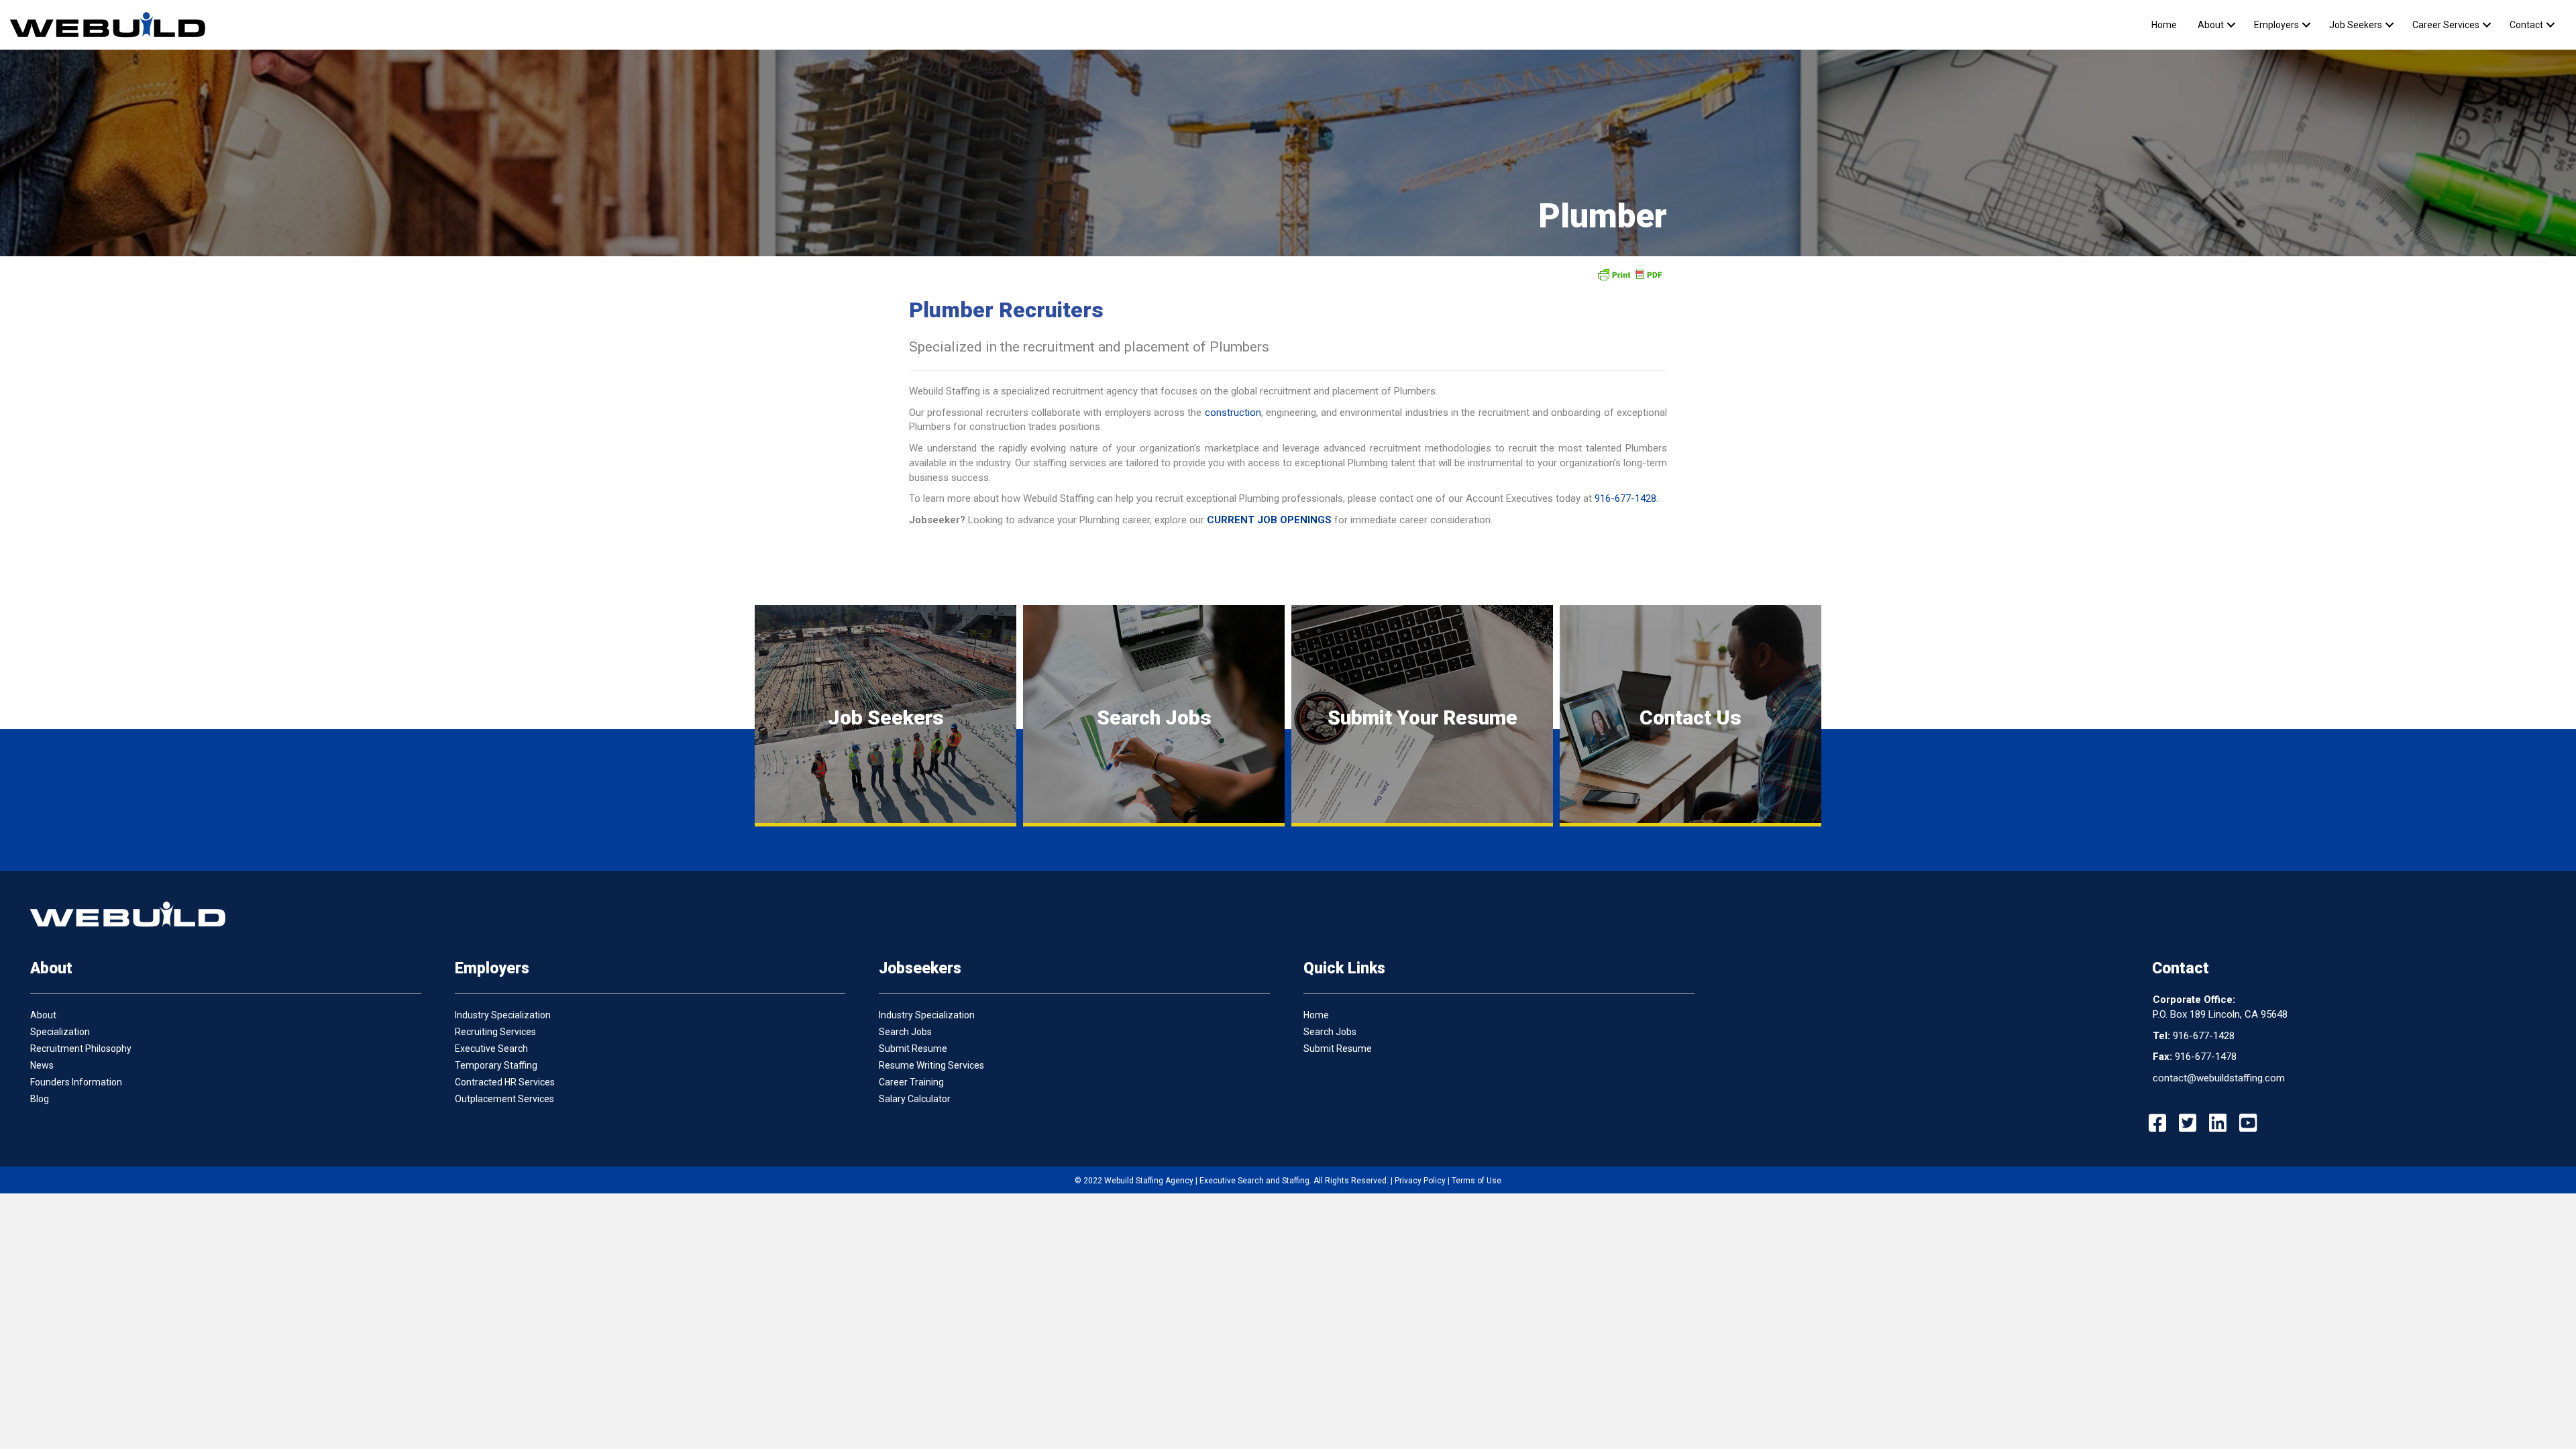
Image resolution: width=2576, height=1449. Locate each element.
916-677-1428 (1625, 498)
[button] (2231, 25)
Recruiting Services (495, 1032)
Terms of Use (1477, 1181)
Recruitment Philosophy (81, 1049)
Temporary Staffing (496, 1065)
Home (2164, 25)
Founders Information (76, 1082)
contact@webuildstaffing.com (2219, 1078)
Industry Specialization (503, 1015)
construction (1233, 413)
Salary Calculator (915, 1099)
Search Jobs (905, 1032)
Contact (2526, 25)
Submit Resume (913, 1049)
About (2211, 25)
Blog (40, 1099)
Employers (2276, 25)
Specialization (60, 1032)
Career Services (2446, 25)
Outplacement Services (504, 1099)
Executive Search (491, 1049)
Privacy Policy (1420, 1181)
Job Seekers (2356, 25)
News (42, 1065)
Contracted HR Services (505, 1082)
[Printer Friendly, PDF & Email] (1629, 274)
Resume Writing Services (931, 1065)
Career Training (911, 1082)
